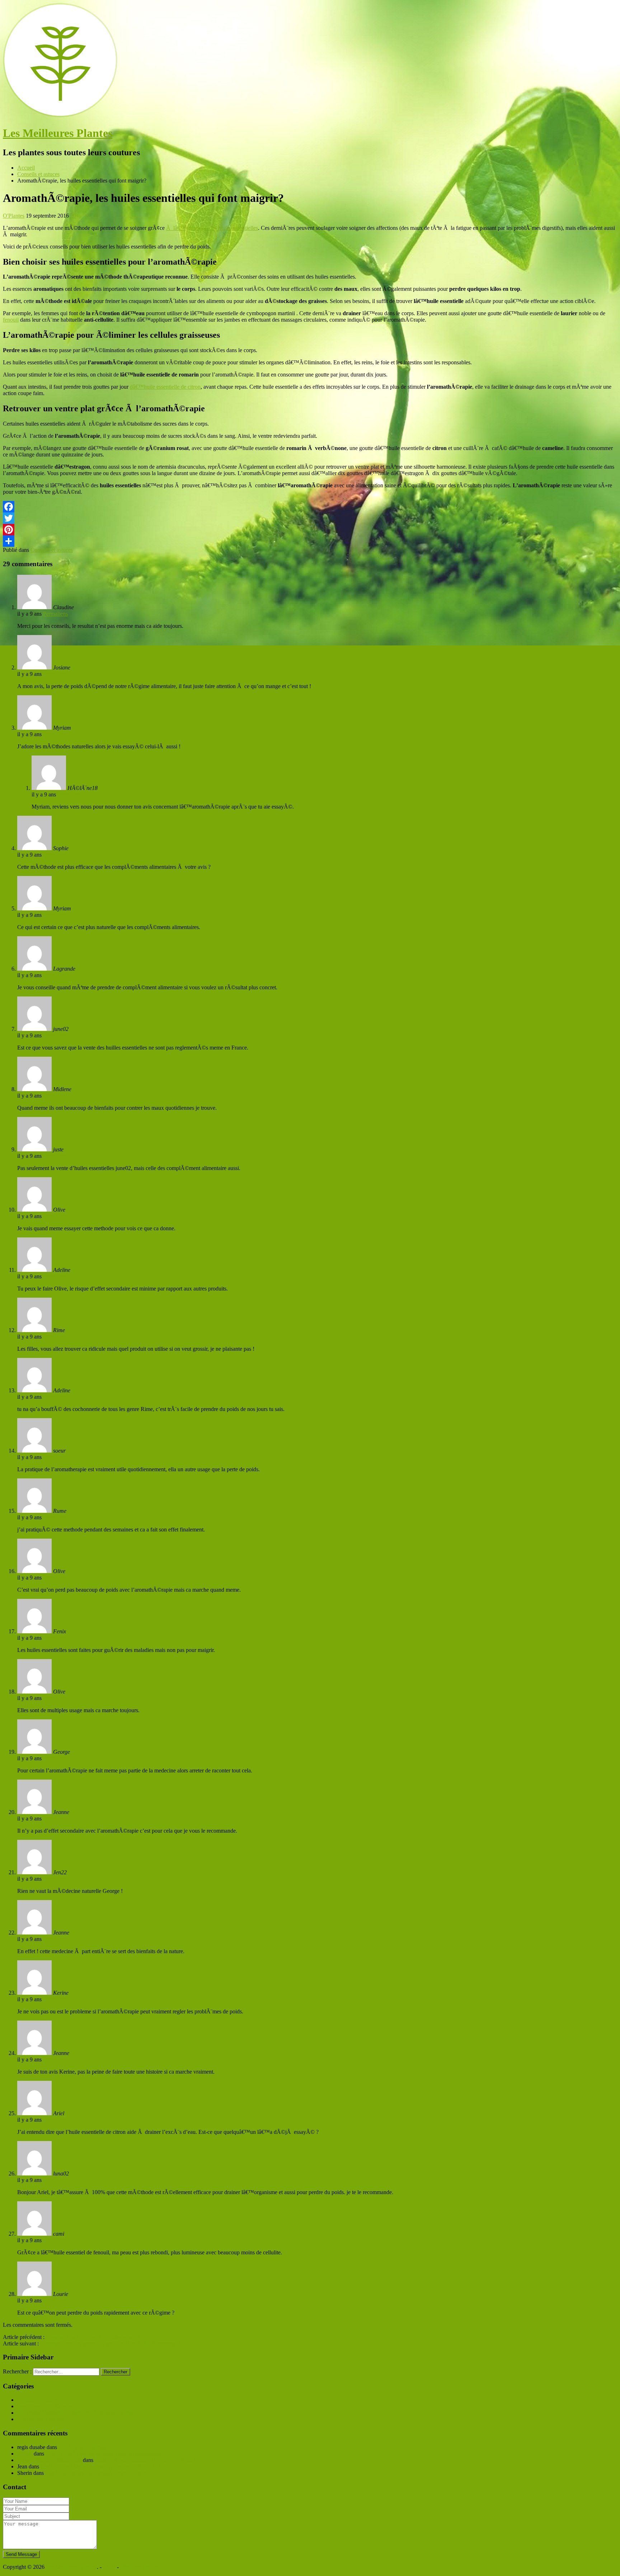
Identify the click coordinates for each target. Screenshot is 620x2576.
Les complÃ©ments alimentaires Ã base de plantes (76, 2413)
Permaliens (55, 614)
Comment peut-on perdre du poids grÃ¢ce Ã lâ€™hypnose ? (110, 2343)
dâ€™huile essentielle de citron (165, 387)
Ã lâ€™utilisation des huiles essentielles (212, 228)
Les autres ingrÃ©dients (45, 2406)
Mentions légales (139, 2567)
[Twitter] (310, 518)
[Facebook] (310, 507)
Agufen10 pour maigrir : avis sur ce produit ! (145, 2460)
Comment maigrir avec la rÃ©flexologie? (93, 2337)
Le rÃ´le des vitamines (84, 2447)
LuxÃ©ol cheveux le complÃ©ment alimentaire (100, 2473)
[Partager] (310, 541)
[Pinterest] (310, 530)
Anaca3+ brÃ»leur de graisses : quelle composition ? (105, 2454)
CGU (109, 2567)
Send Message (21, 2554)
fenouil (11, 320)
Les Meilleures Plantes (58, 133)
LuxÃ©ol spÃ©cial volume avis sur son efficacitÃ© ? (102, 2466)
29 (73, 216)
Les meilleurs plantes (41, 2419)
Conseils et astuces (52, 550)
